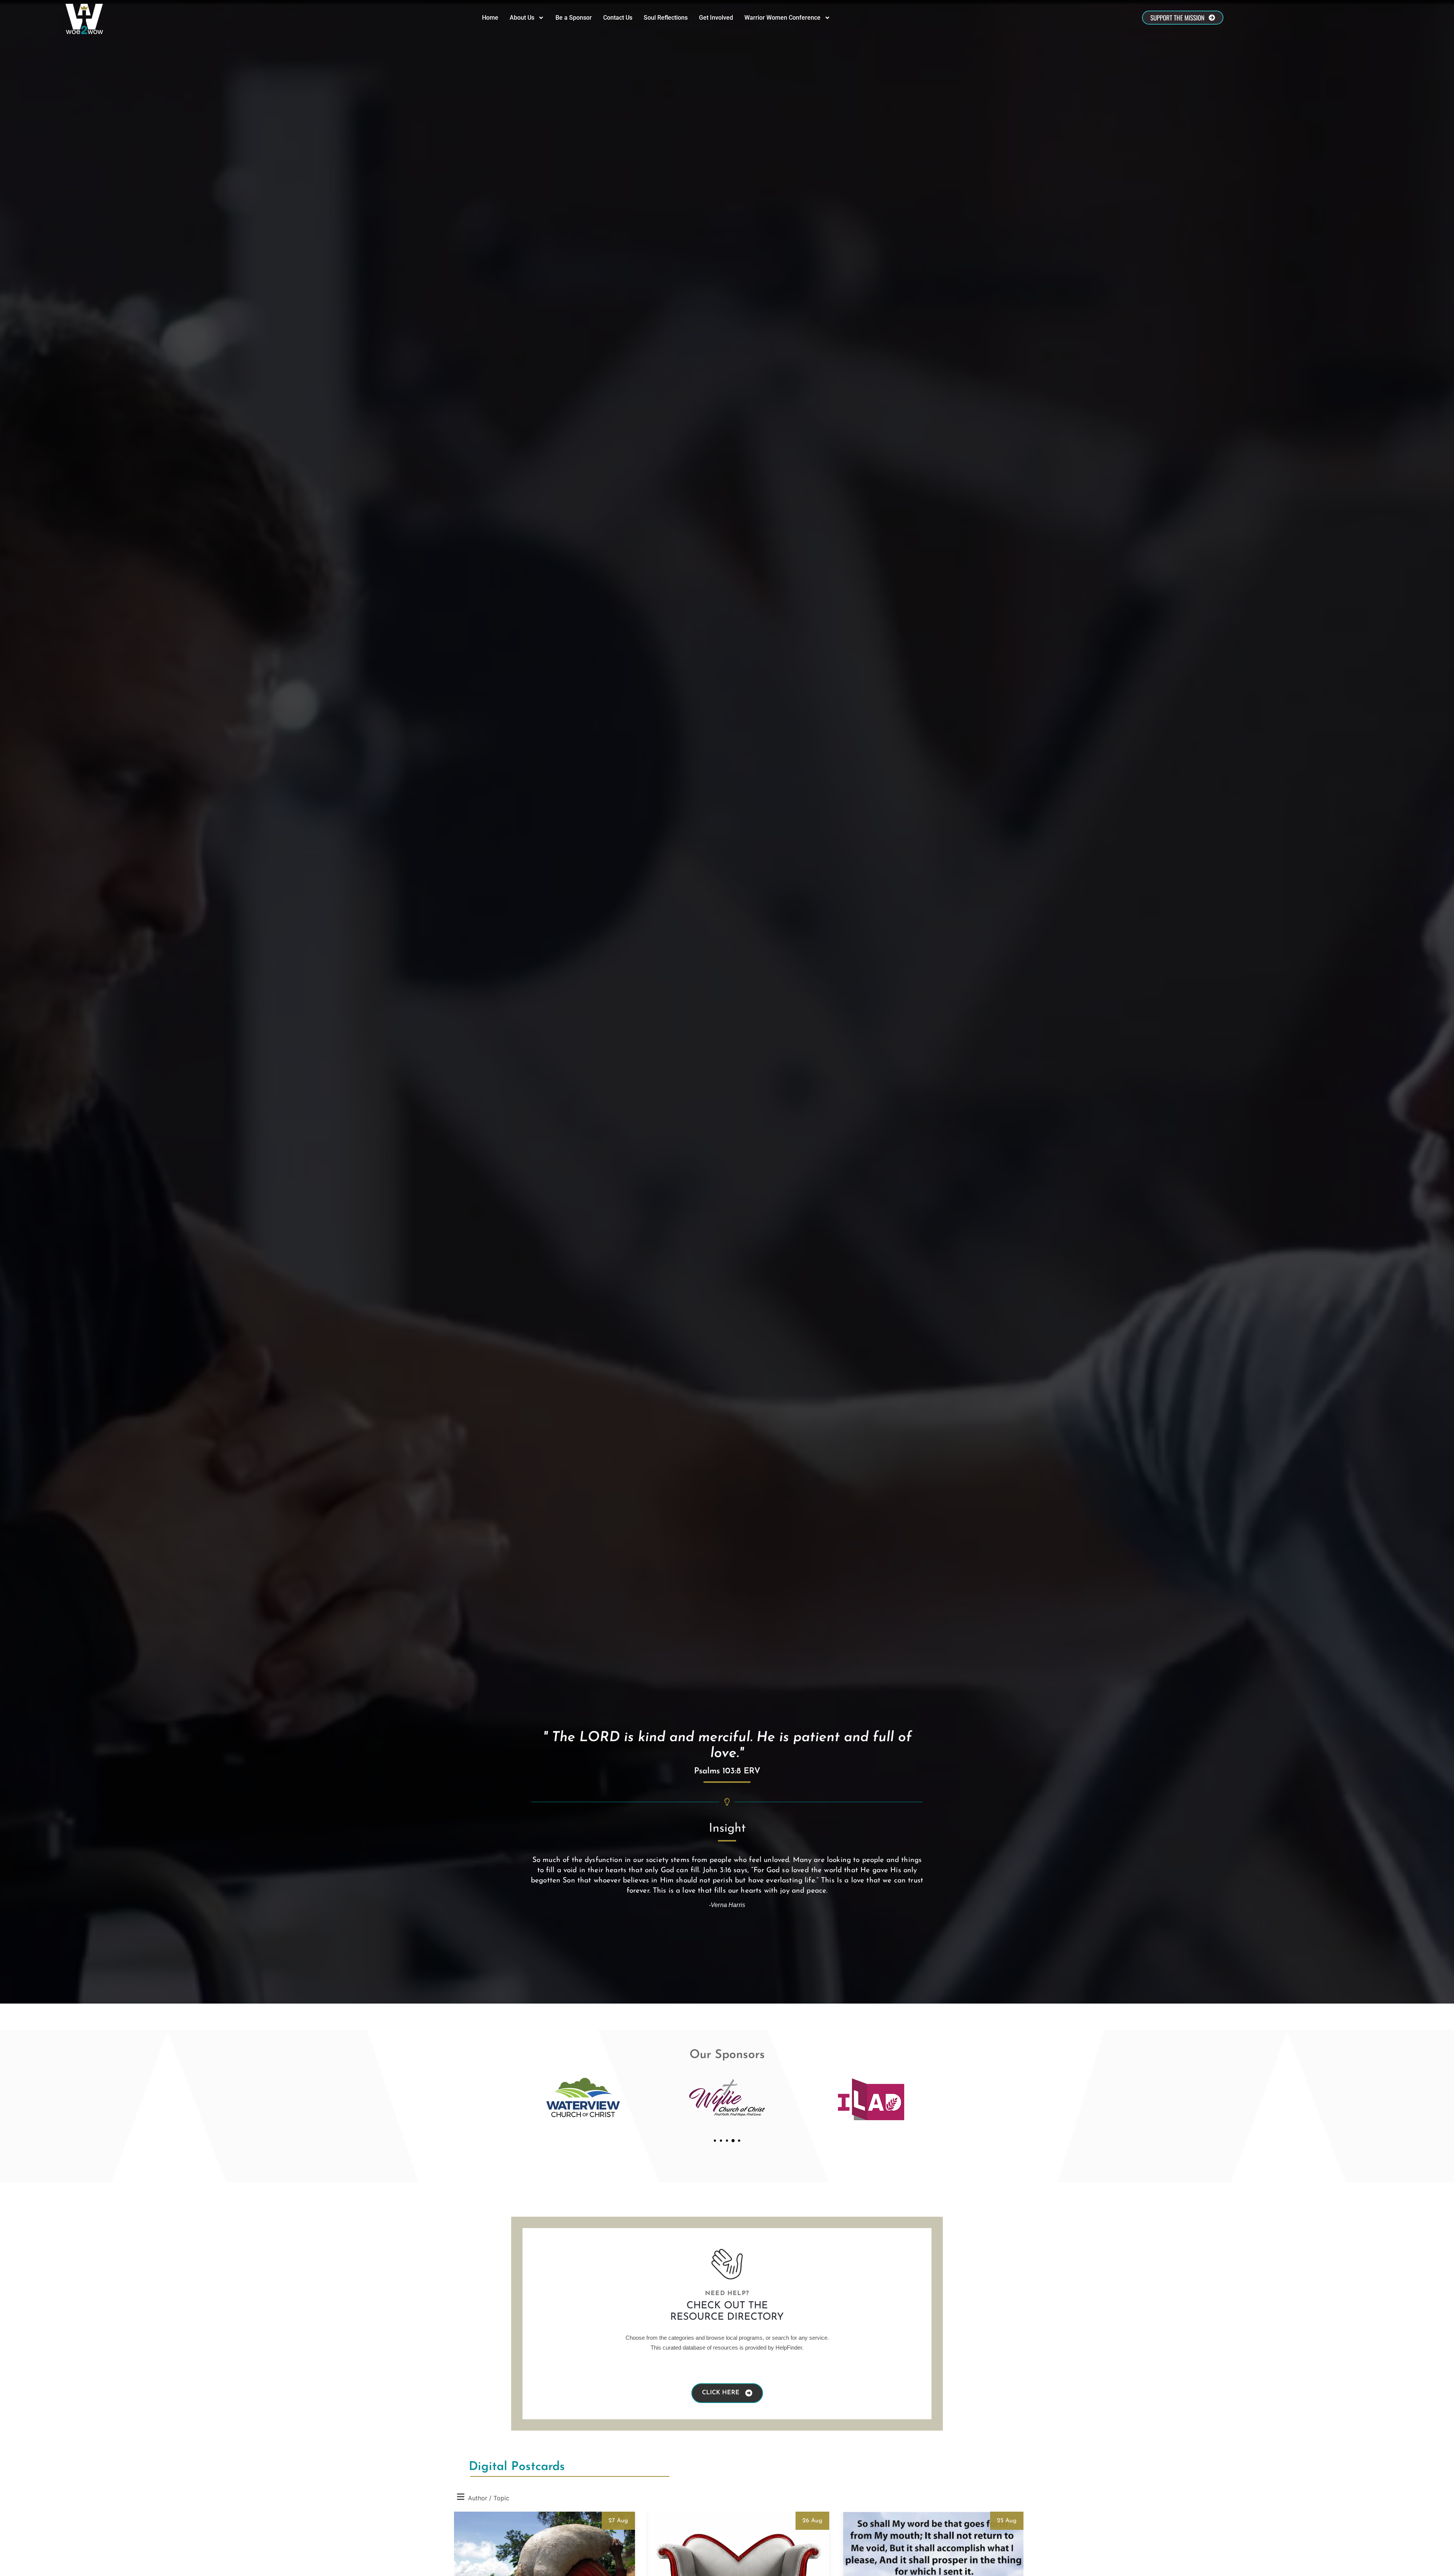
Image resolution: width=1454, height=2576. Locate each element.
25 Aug (1007, 2521)
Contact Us (618, 18)
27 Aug (618, 2521)
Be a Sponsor (574, 18)
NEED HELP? (727, 2294)
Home (490, 18)
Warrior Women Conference (782, 18)
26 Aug (812, 2521)
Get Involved (716, 18)
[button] (715, 2141)
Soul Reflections (666, 18)
